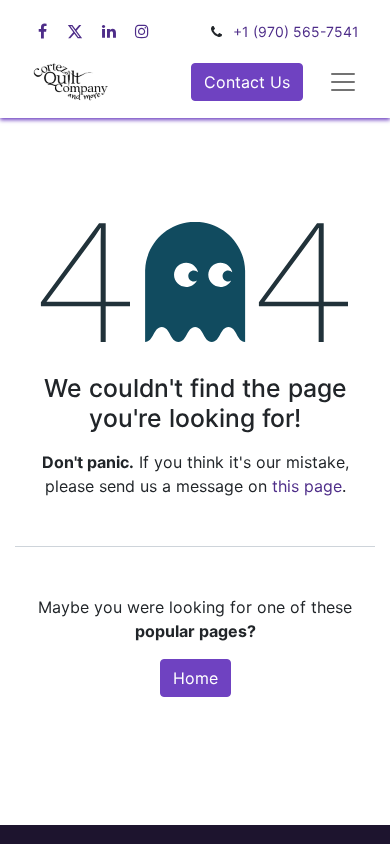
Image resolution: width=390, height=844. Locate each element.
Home (195, 678)
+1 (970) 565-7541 (296, 31)
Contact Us (247, 82)
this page (307, 486)
